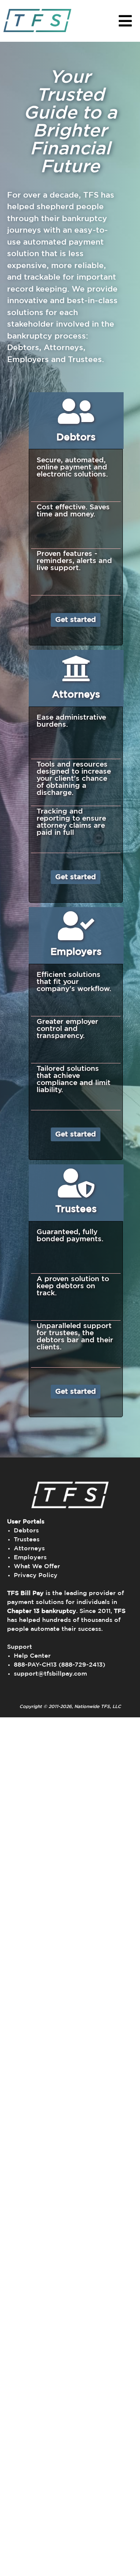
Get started (76, 620)
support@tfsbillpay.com (50, 1674)
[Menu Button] (125, 21)
